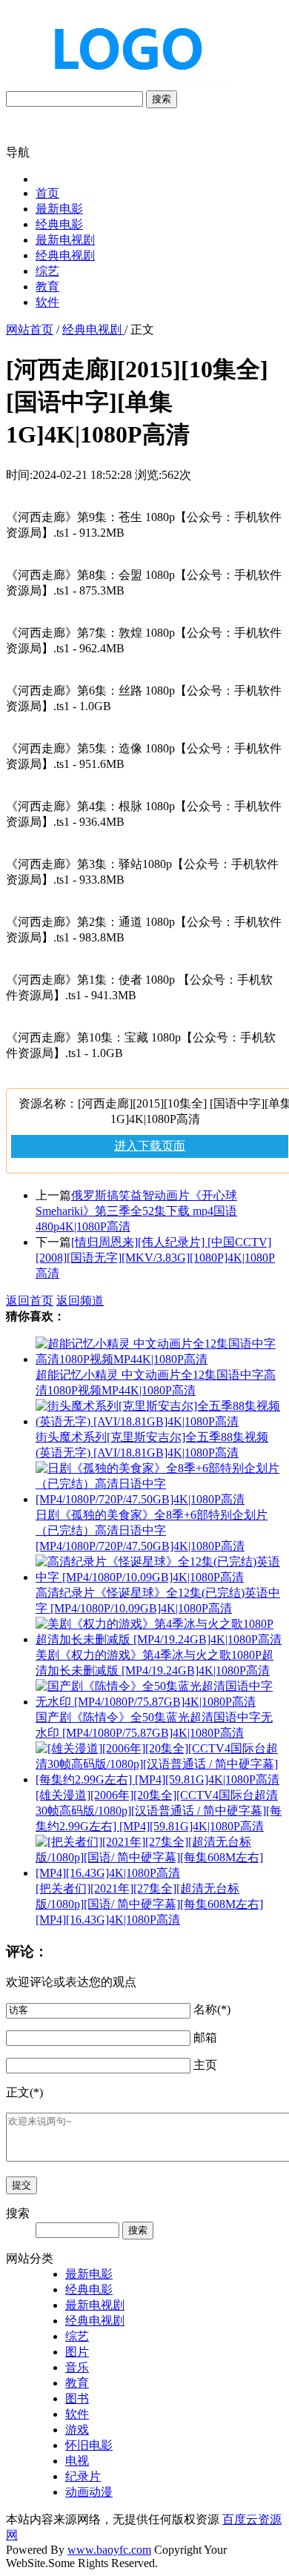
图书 (77, 2398)
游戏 (77, 2430)
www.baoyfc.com (109, 2550)
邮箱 (205, 2037)
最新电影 (59, 209)
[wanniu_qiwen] (122, 83)
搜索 (162, 99)
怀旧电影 (89, 2445)
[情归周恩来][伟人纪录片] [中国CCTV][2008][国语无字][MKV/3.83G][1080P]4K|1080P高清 (155, 1258)
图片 (77, 2352)
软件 (47, 302)
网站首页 (30, 330)
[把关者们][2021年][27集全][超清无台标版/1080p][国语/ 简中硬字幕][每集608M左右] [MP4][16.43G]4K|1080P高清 (149, 1904)
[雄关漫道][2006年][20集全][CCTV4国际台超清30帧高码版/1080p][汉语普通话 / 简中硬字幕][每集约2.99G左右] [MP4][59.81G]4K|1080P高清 (159, 1811)
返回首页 (30, 1301)
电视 (77, 2461)
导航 (18, 152)
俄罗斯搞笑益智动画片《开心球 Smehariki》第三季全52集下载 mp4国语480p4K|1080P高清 (136, 1211)
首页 (47, 193)
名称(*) (212, 2009)
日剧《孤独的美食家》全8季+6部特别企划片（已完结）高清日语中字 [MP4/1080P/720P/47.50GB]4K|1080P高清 (152, 1530)
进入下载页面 (150, 1146)
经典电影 (59, 224)
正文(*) (24, 2092)
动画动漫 (89, 2492)
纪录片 (83, 2476)
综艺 (47, 271)
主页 (205, 2065)
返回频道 (80, 1301)
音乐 (77, 2367)
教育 (47, 287)
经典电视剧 (65, 255)
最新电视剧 (65, 240)
